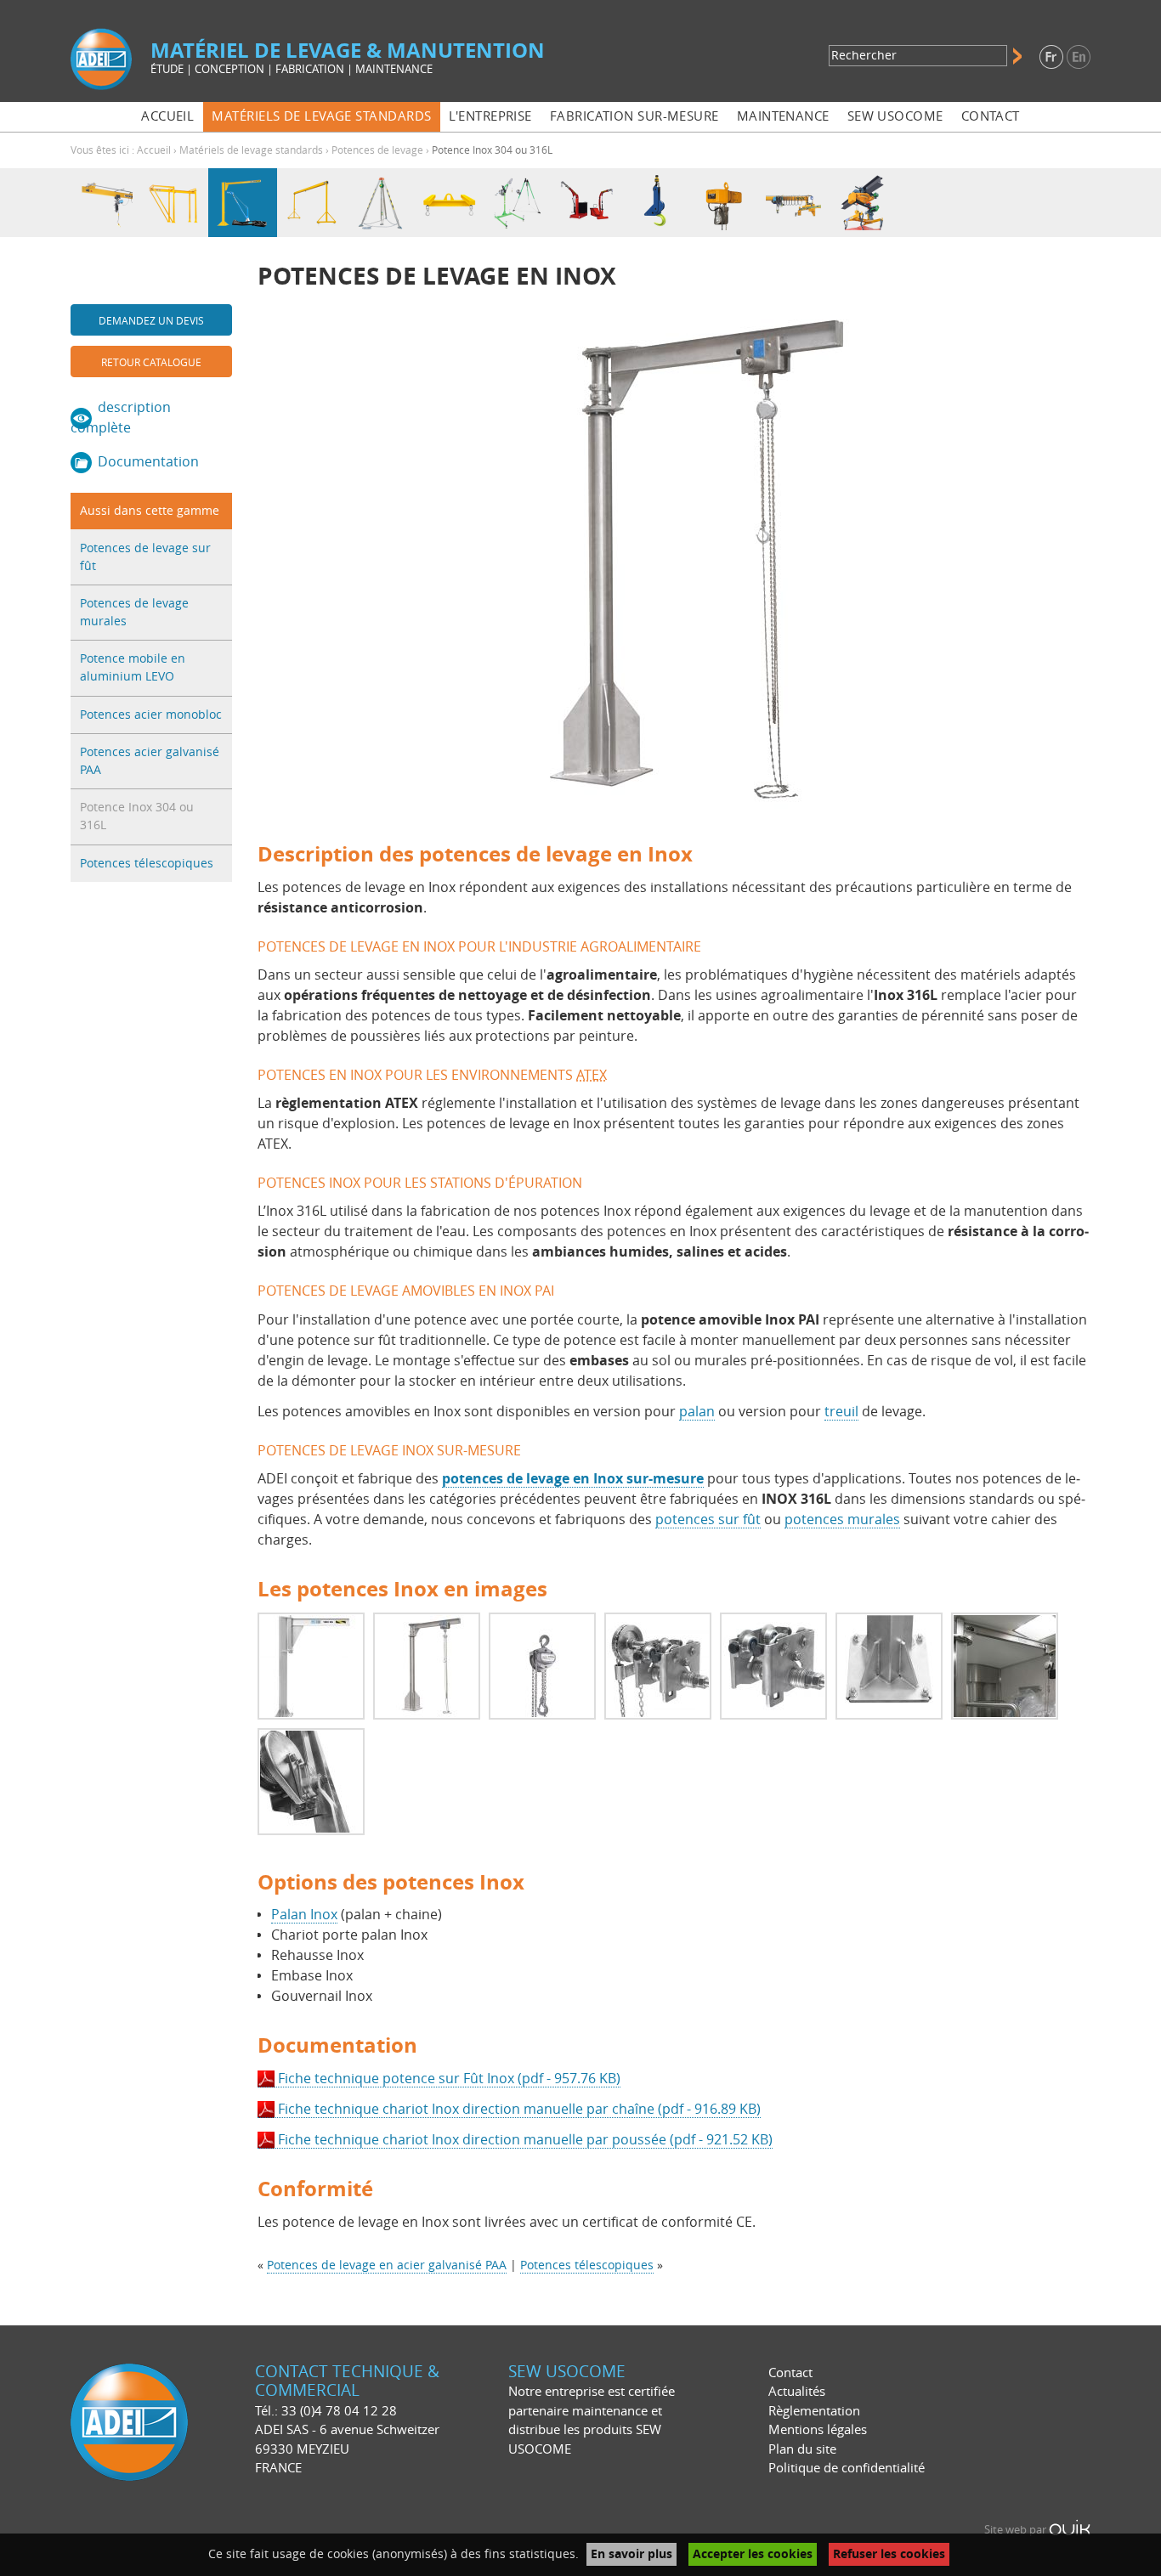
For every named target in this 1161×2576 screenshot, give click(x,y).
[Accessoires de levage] (656, 203)
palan (697, 1412)
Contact (790, 2373)
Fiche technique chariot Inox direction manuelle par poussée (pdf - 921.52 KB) (525, 2140)
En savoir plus (631, 2554)
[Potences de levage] (243, 203)
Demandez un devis (151, 321)
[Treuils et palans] (725, 203)
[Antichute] (518, 203)
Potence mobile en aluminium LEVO (133, 668)
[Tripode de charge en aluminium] (380, 203)
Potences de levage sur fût (145, 557)
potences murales (842, 1520)
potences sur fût (708, 1520)
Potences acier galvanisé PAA (150, 761)
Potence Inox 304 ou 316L (137, 816)
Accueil (154, 150)
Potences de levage (377, 150)
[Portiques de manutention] (311, 203)
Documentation (148, 462)
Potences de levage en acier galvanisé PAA (387, 2265)
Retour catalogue (151, 363)
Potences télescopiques (147, 864)
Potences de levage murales (134, 613)
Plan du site (802, 2449)
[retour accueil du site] (101, 58)
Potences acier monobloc (151, 715)
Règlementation (814, 2411)
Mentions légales (818, 2430)
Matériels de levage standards (251, 150)
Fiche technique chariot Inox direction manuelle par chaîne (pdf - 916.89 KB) (519, 2109)
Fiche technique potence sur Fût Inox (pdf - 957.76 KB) (449, 2079)
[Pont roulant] (793, 203)
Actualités (797, 2392)
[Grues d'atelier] (587, 203)
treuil (841, 1412)
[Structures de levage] (174, 203)
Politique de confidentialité (847, 2468)
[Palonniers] (449, 203)
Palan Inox (304, 1915)
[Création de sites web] (1070, 2530)
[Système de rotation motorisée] (862, 203)
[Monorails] (105, 203)
